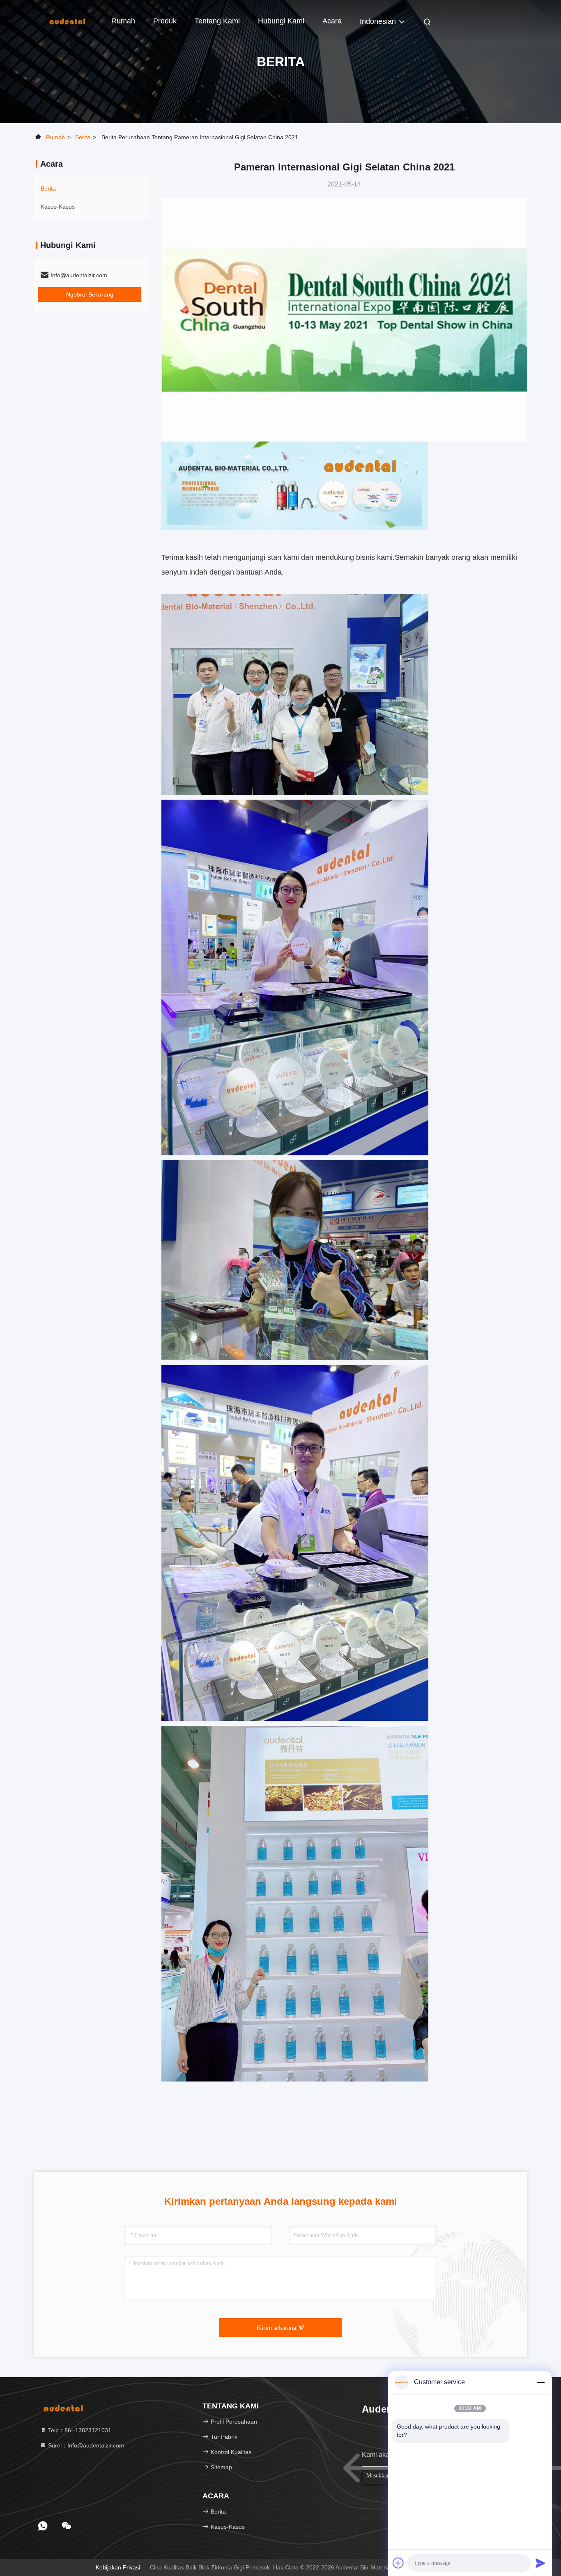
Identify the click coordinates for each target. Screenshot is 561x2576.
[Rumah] (67, 21)
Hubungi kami (281, 21)
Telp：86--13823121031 (79, 2430)
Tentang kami (217, 21)
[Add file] (398, 2563)
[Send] (540, 2563)
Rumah (123, 21)
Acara (332, 21)
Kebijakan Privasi (118, 2567)
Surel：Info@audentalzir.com (85, 2445)
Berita (83, 137)
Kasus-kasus (58, 207)
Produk (165, 21)
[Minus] (540, 2382)
